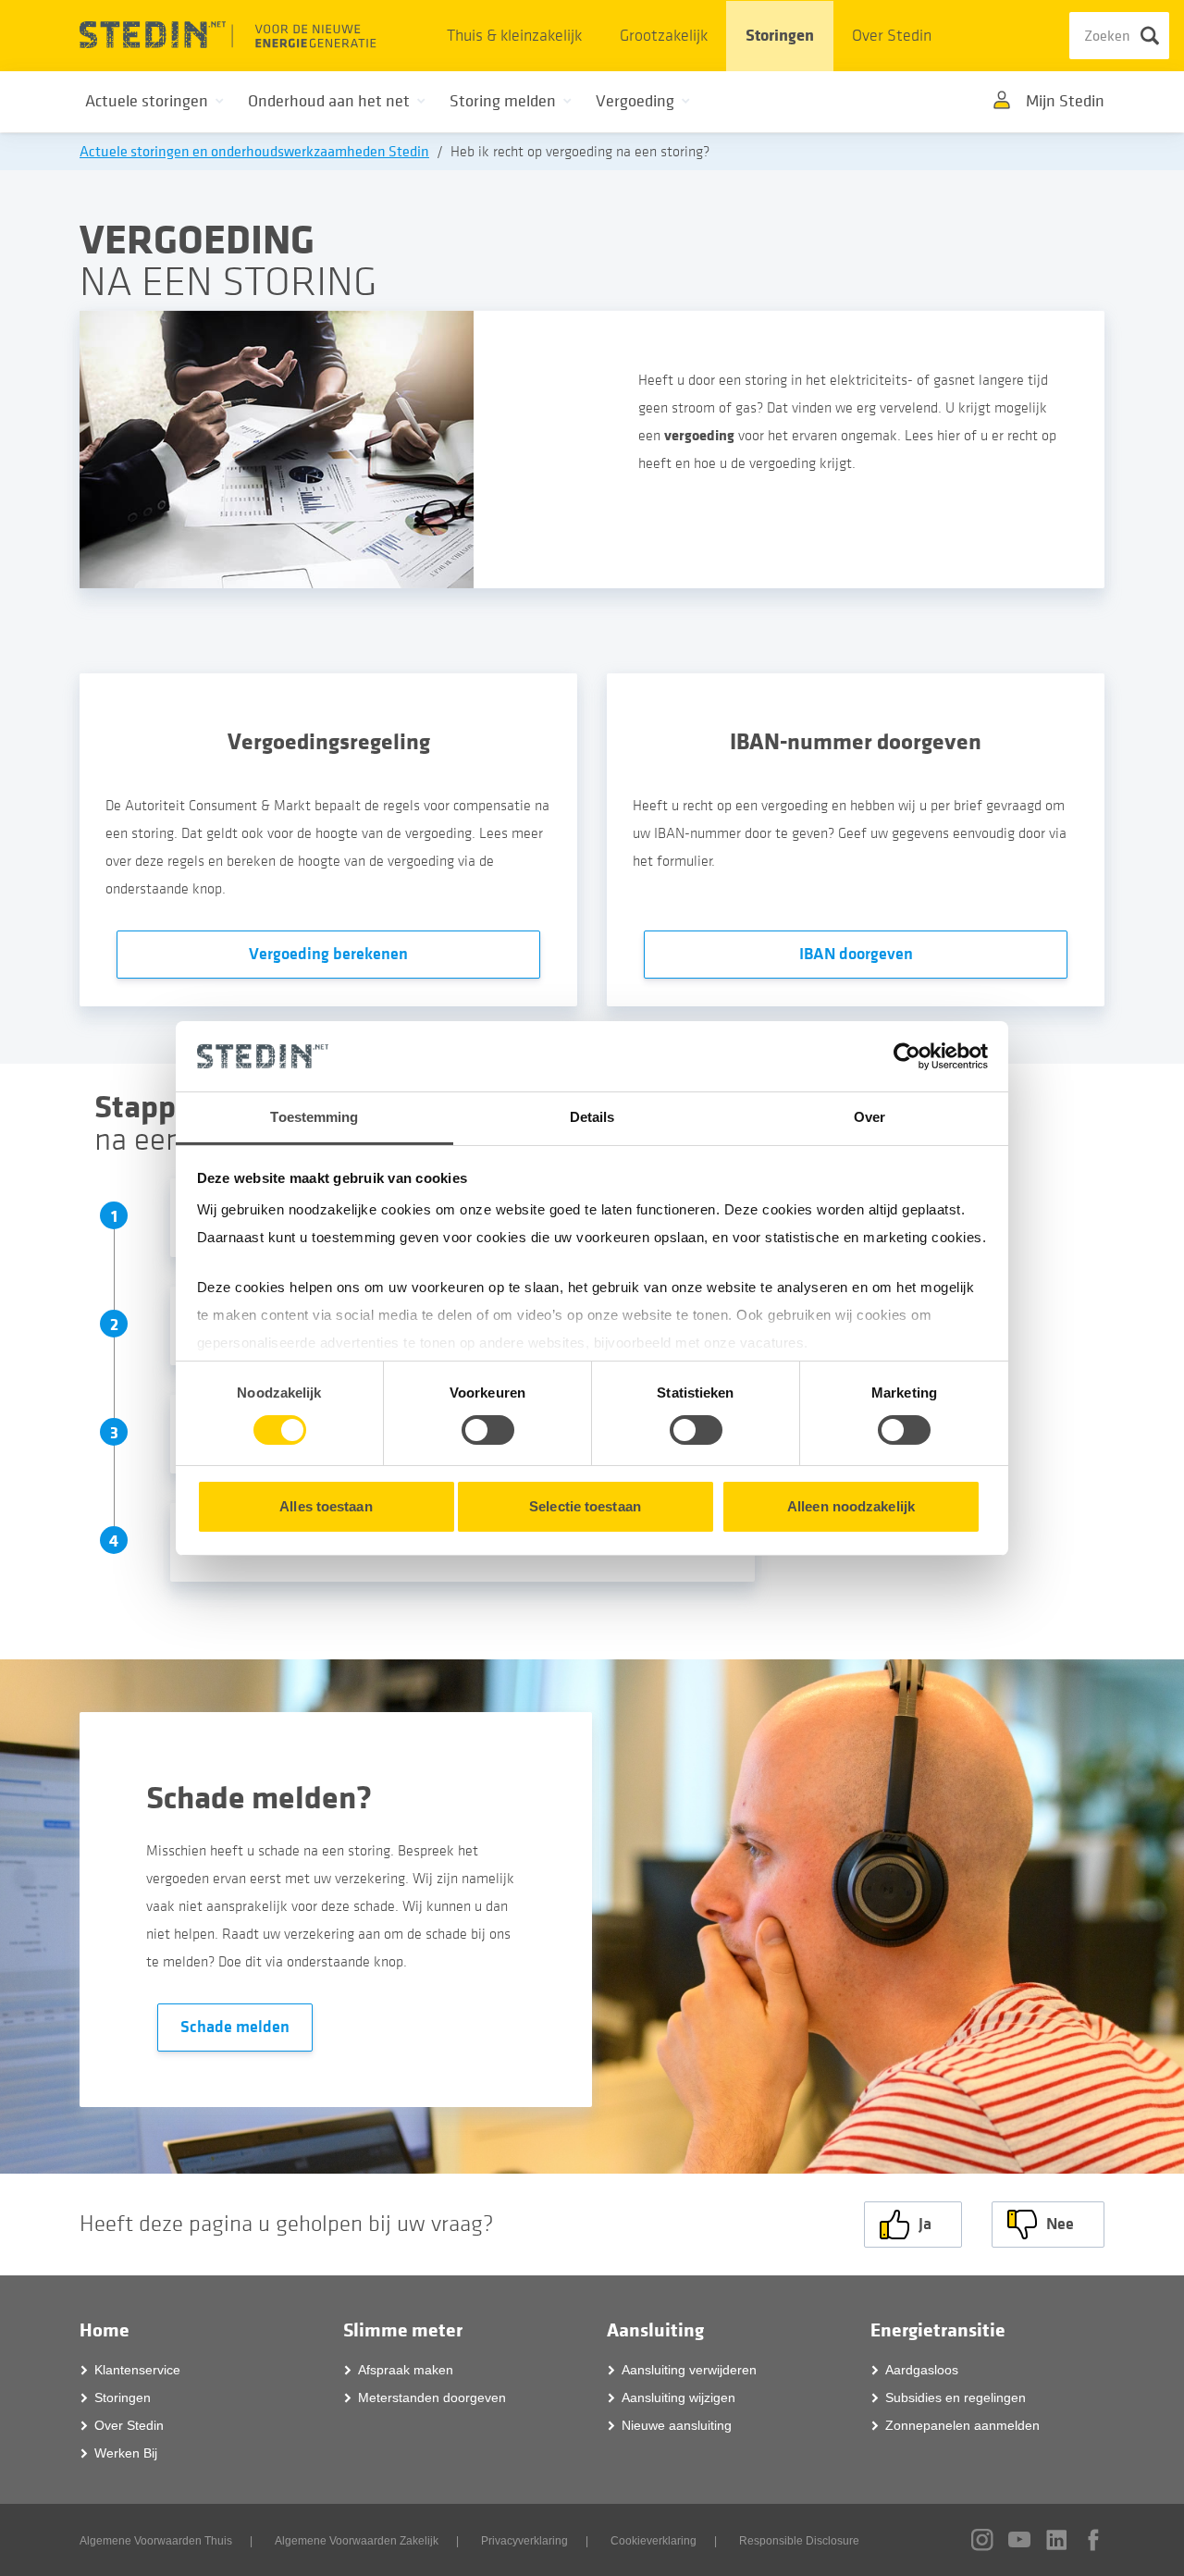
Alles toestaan (326, 1506)
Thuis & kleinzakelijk (514, 36)
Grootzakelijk (664, 36)
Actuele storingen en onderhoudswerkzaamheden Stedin (254, 152)
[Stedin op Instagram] (982, 2540)
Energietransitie (938, 2330)
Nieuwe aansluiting (677, 2425)
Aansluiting (655, 2330)
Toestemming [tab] (314, 1117)
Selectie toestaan (585, 1506)
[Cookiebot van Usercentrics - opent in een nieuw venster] (907, 1056)
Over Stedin (892, 36)
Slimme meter (403, 2330)
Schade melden (235, 2027)
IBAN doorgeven (856, 954)
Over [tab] (869, 1117)
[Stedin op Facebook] (1093, 2540)
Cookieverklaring (654, 2541)
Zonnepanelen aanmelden (962, 2425)
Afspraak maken (406, 2370)
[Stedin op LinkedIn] (1056, 2540)
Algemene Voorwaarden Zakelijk (357, 2541)
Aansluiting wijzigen (678, 2397)
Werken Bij (126, 2453)
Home (105, 2330)
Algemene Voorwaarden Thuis (156, 2541)
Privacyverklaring (524, 2541)
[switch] (488, 1430)
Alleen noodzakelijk (851, 1506)
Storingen (780, 36)
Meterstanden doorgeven (432, 2397)
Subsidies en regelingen (956, 2397)
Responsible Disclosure (799, 2541)
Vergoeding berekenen (328, 954)
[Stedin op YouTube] (1019, 2539)
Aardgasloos (922, 2370)
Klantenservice (137, 2370)
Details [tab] (592, 1117)
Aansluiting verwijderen (689, 2370)
